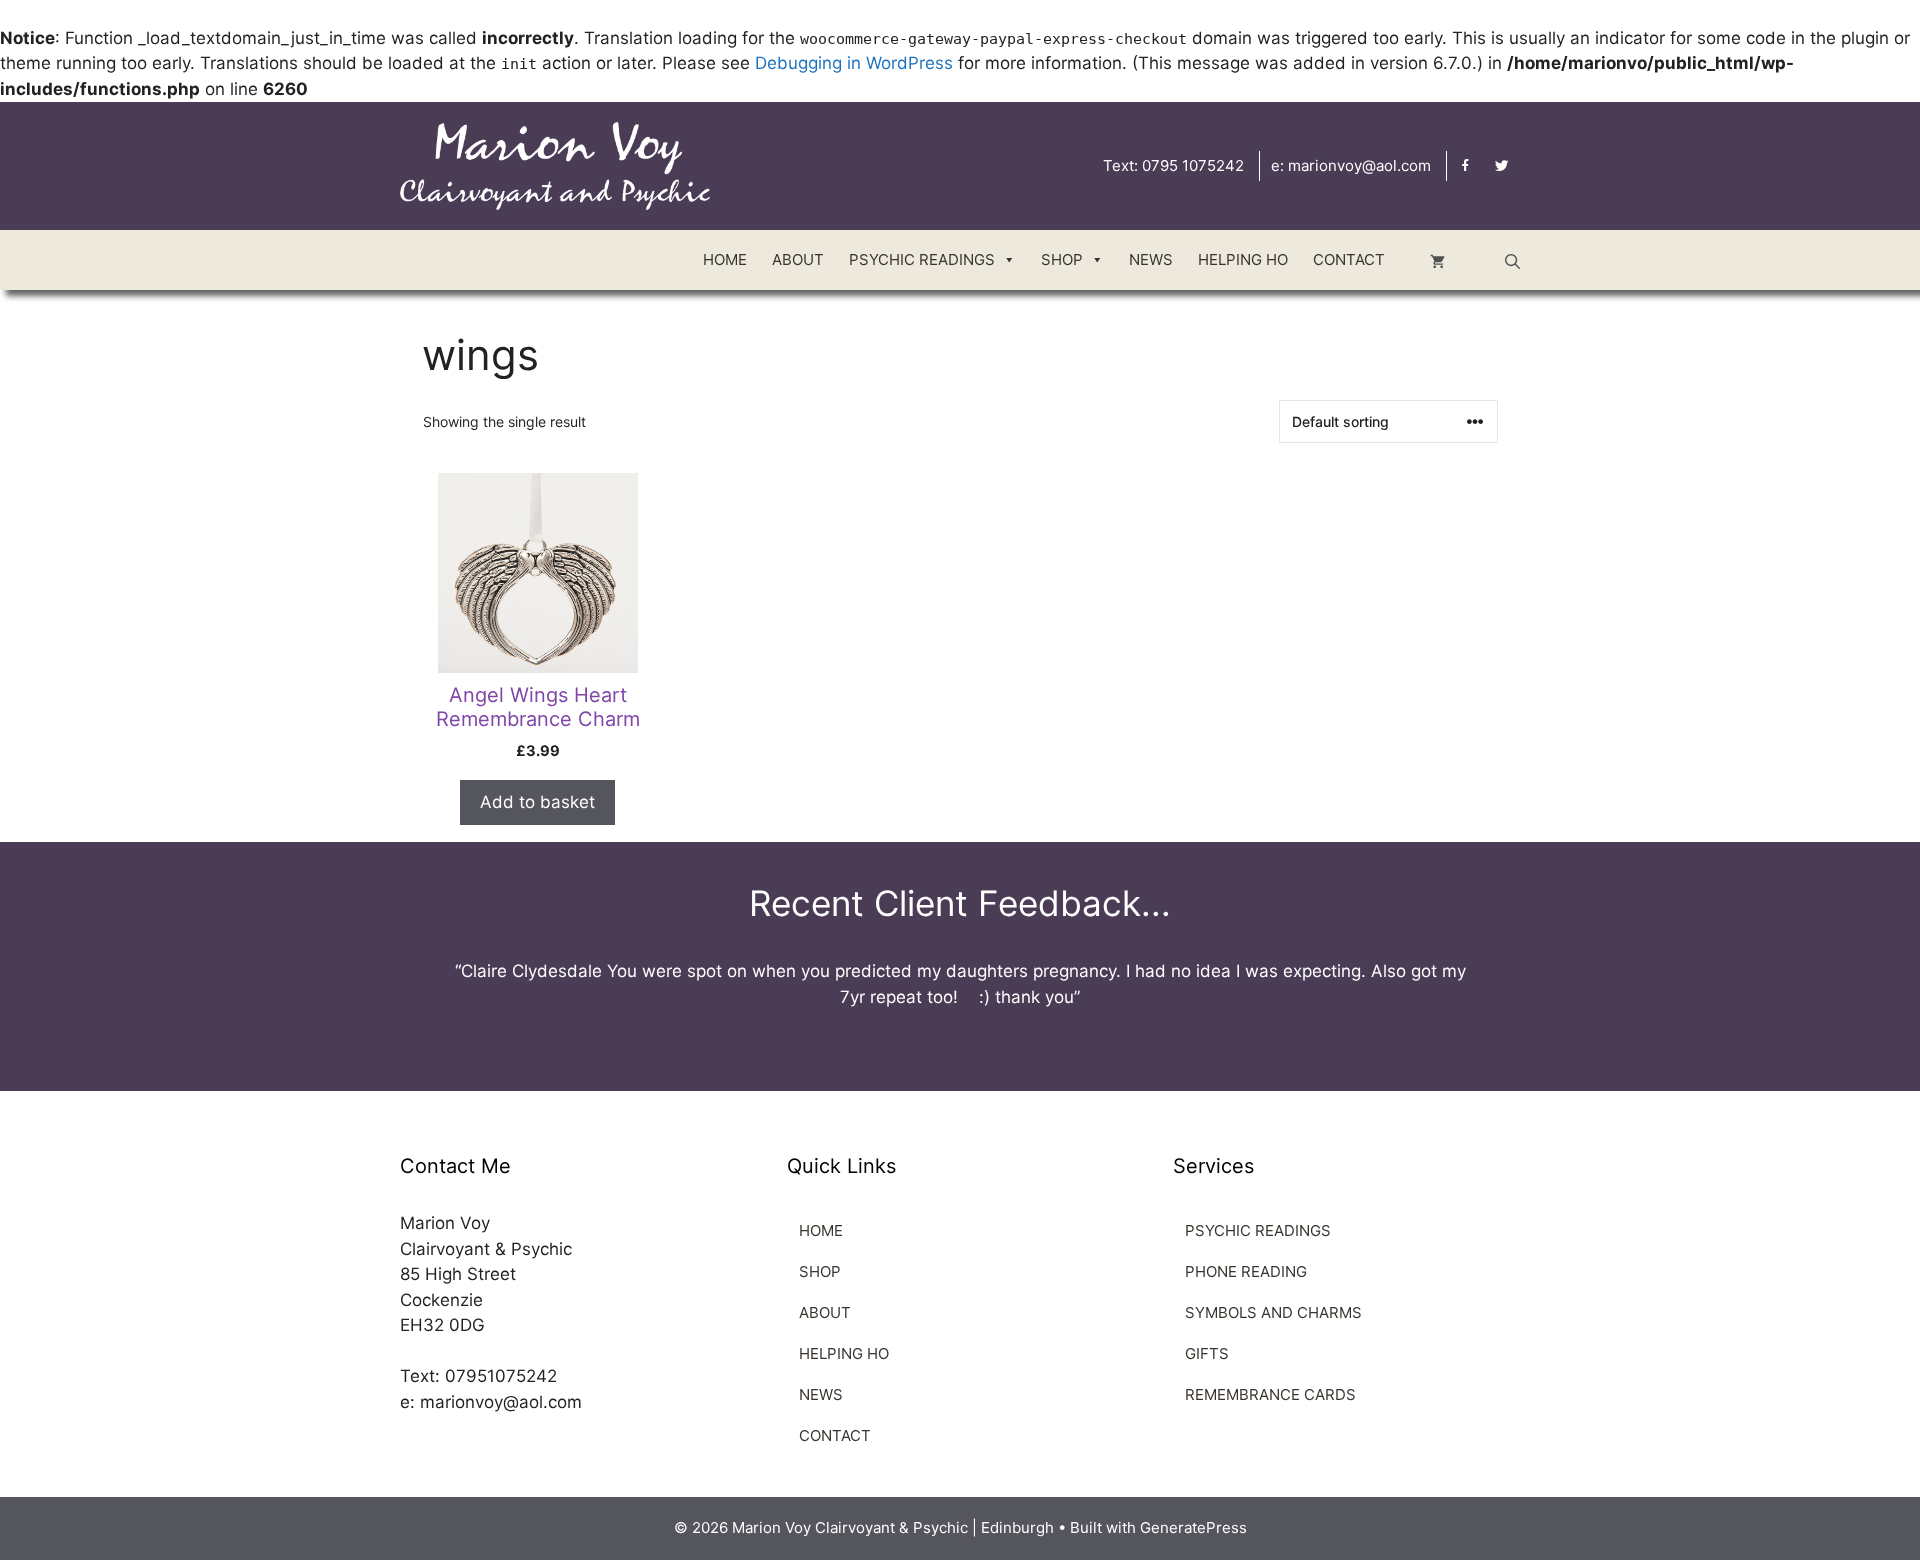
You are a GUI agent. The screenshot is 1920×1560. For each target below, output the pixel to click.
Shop (820, 1271)
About (798, 259)
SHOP (1062, 259)
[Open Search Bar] (1512, 259)
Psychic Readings (922, 259)
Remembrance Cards (1270, 1394)
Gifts (1207, 1353)
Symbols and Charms (1273, 1312)
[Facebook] (1465, 166)
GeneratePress (1193, 1527)
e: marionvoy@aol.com (1351, 165)
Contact (1349, 259)
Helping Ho (1243, 259)
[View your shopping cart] (1437, 259)
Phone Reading (1246, 1271)
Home (725, 259)
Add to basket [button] (537, 802)
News (1151, 259)
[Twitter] (1501, 166)
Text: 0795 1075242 (1173, 165)
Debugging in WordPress (854, 63)
